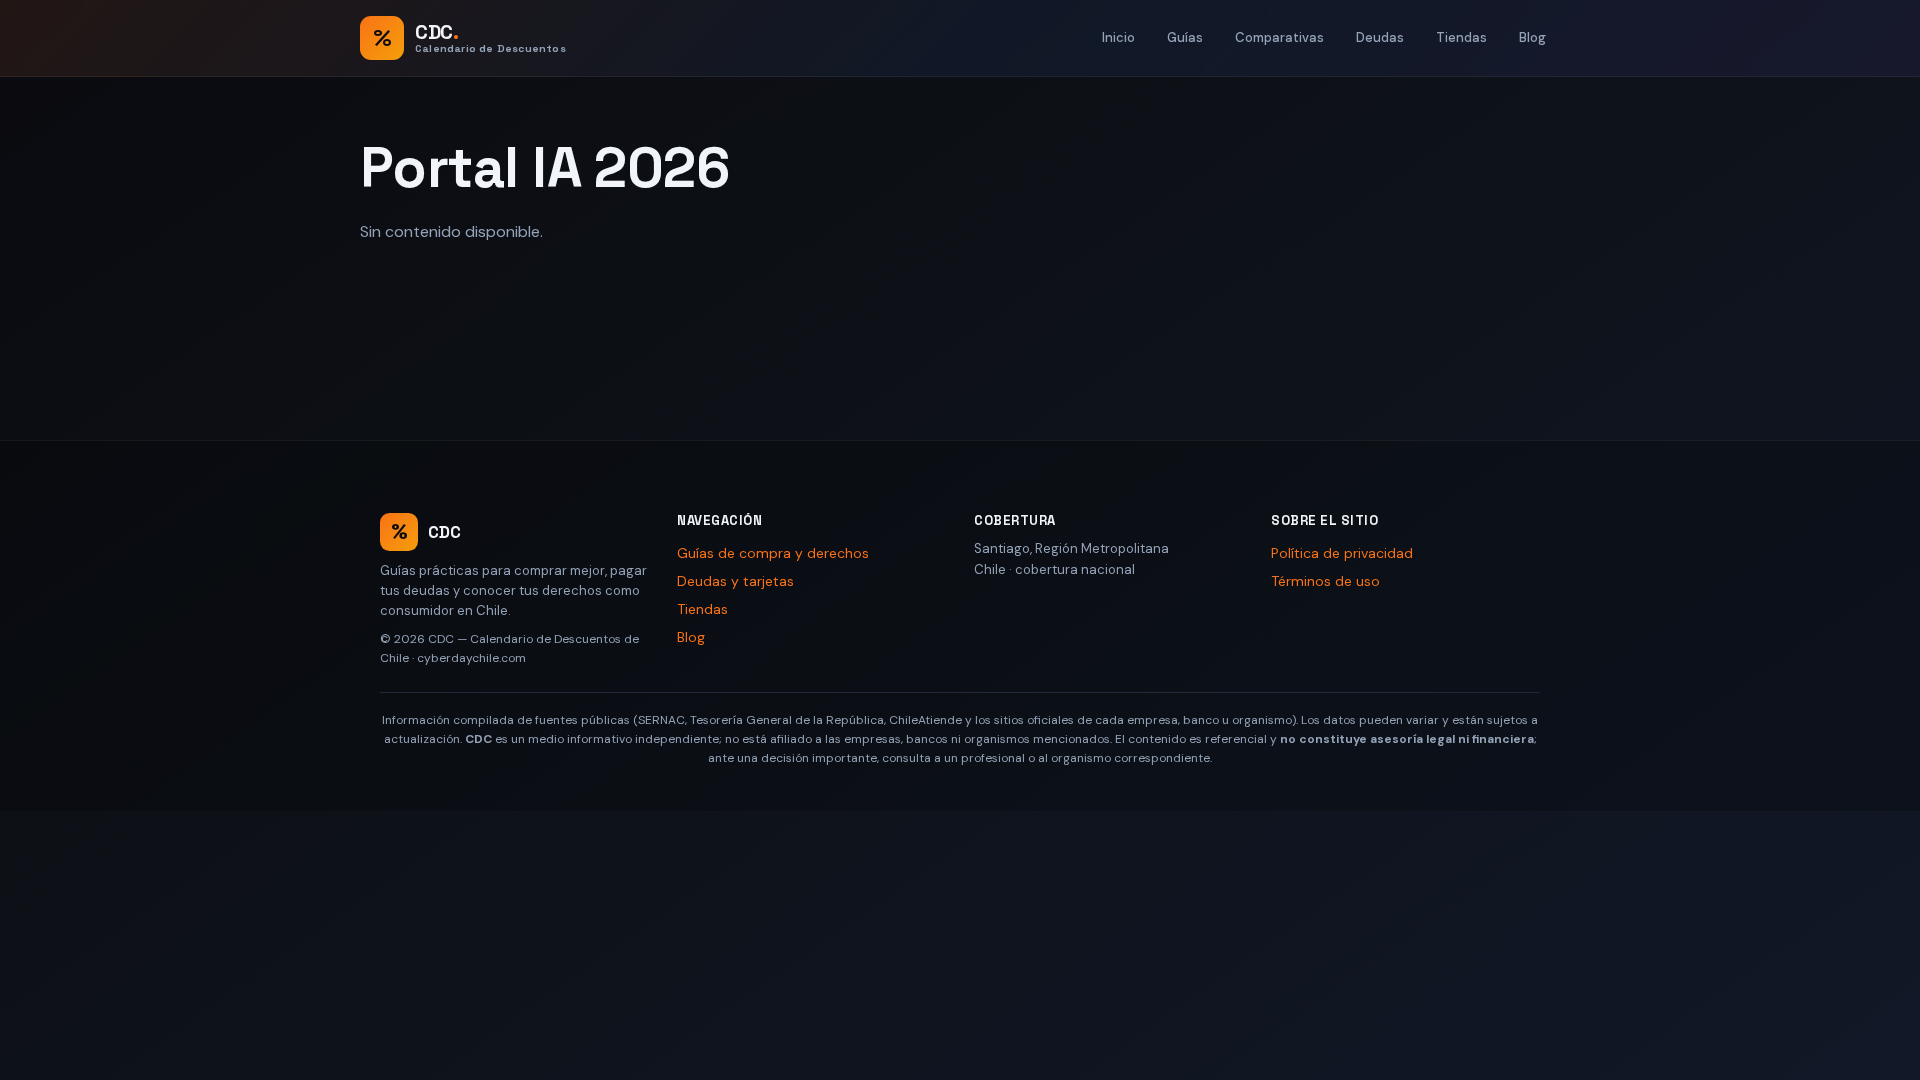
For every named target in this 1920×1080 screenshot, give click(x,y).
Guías (1185, 37)
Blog (1532, 37)
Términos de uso (1325, 581)
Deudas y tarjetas (735, 581)
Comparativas (1279, 37)
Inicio (1118, 37)
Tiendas (1461, 37)
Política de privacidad (1342, 553)
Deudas (1380, 37)
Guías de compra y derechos (773, 553)
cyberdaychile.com (471, 658)
